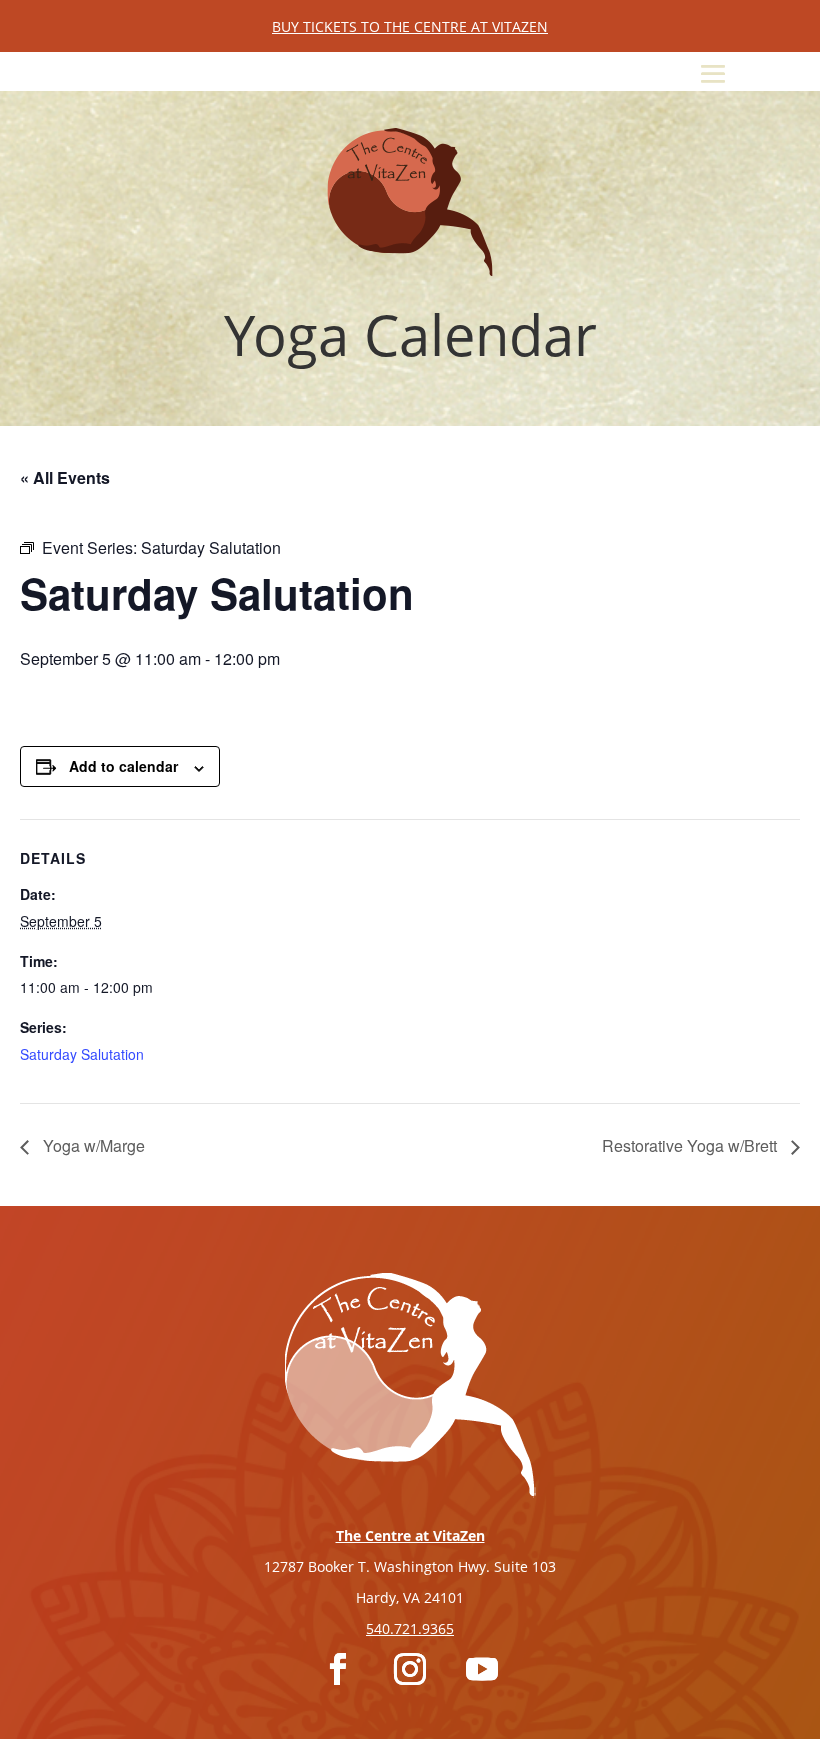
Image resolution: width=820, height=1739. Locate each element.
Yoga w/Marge (92, 1145)
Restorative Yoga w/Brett (691, 1145)
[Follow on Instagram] (410, 1669)
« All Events (65, 477)
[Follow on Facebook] (338, 1669)
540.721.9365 (410, 1628)
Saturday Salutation (82, 1054)
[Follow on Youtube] (482, 1669)
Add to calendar (123, 766)
